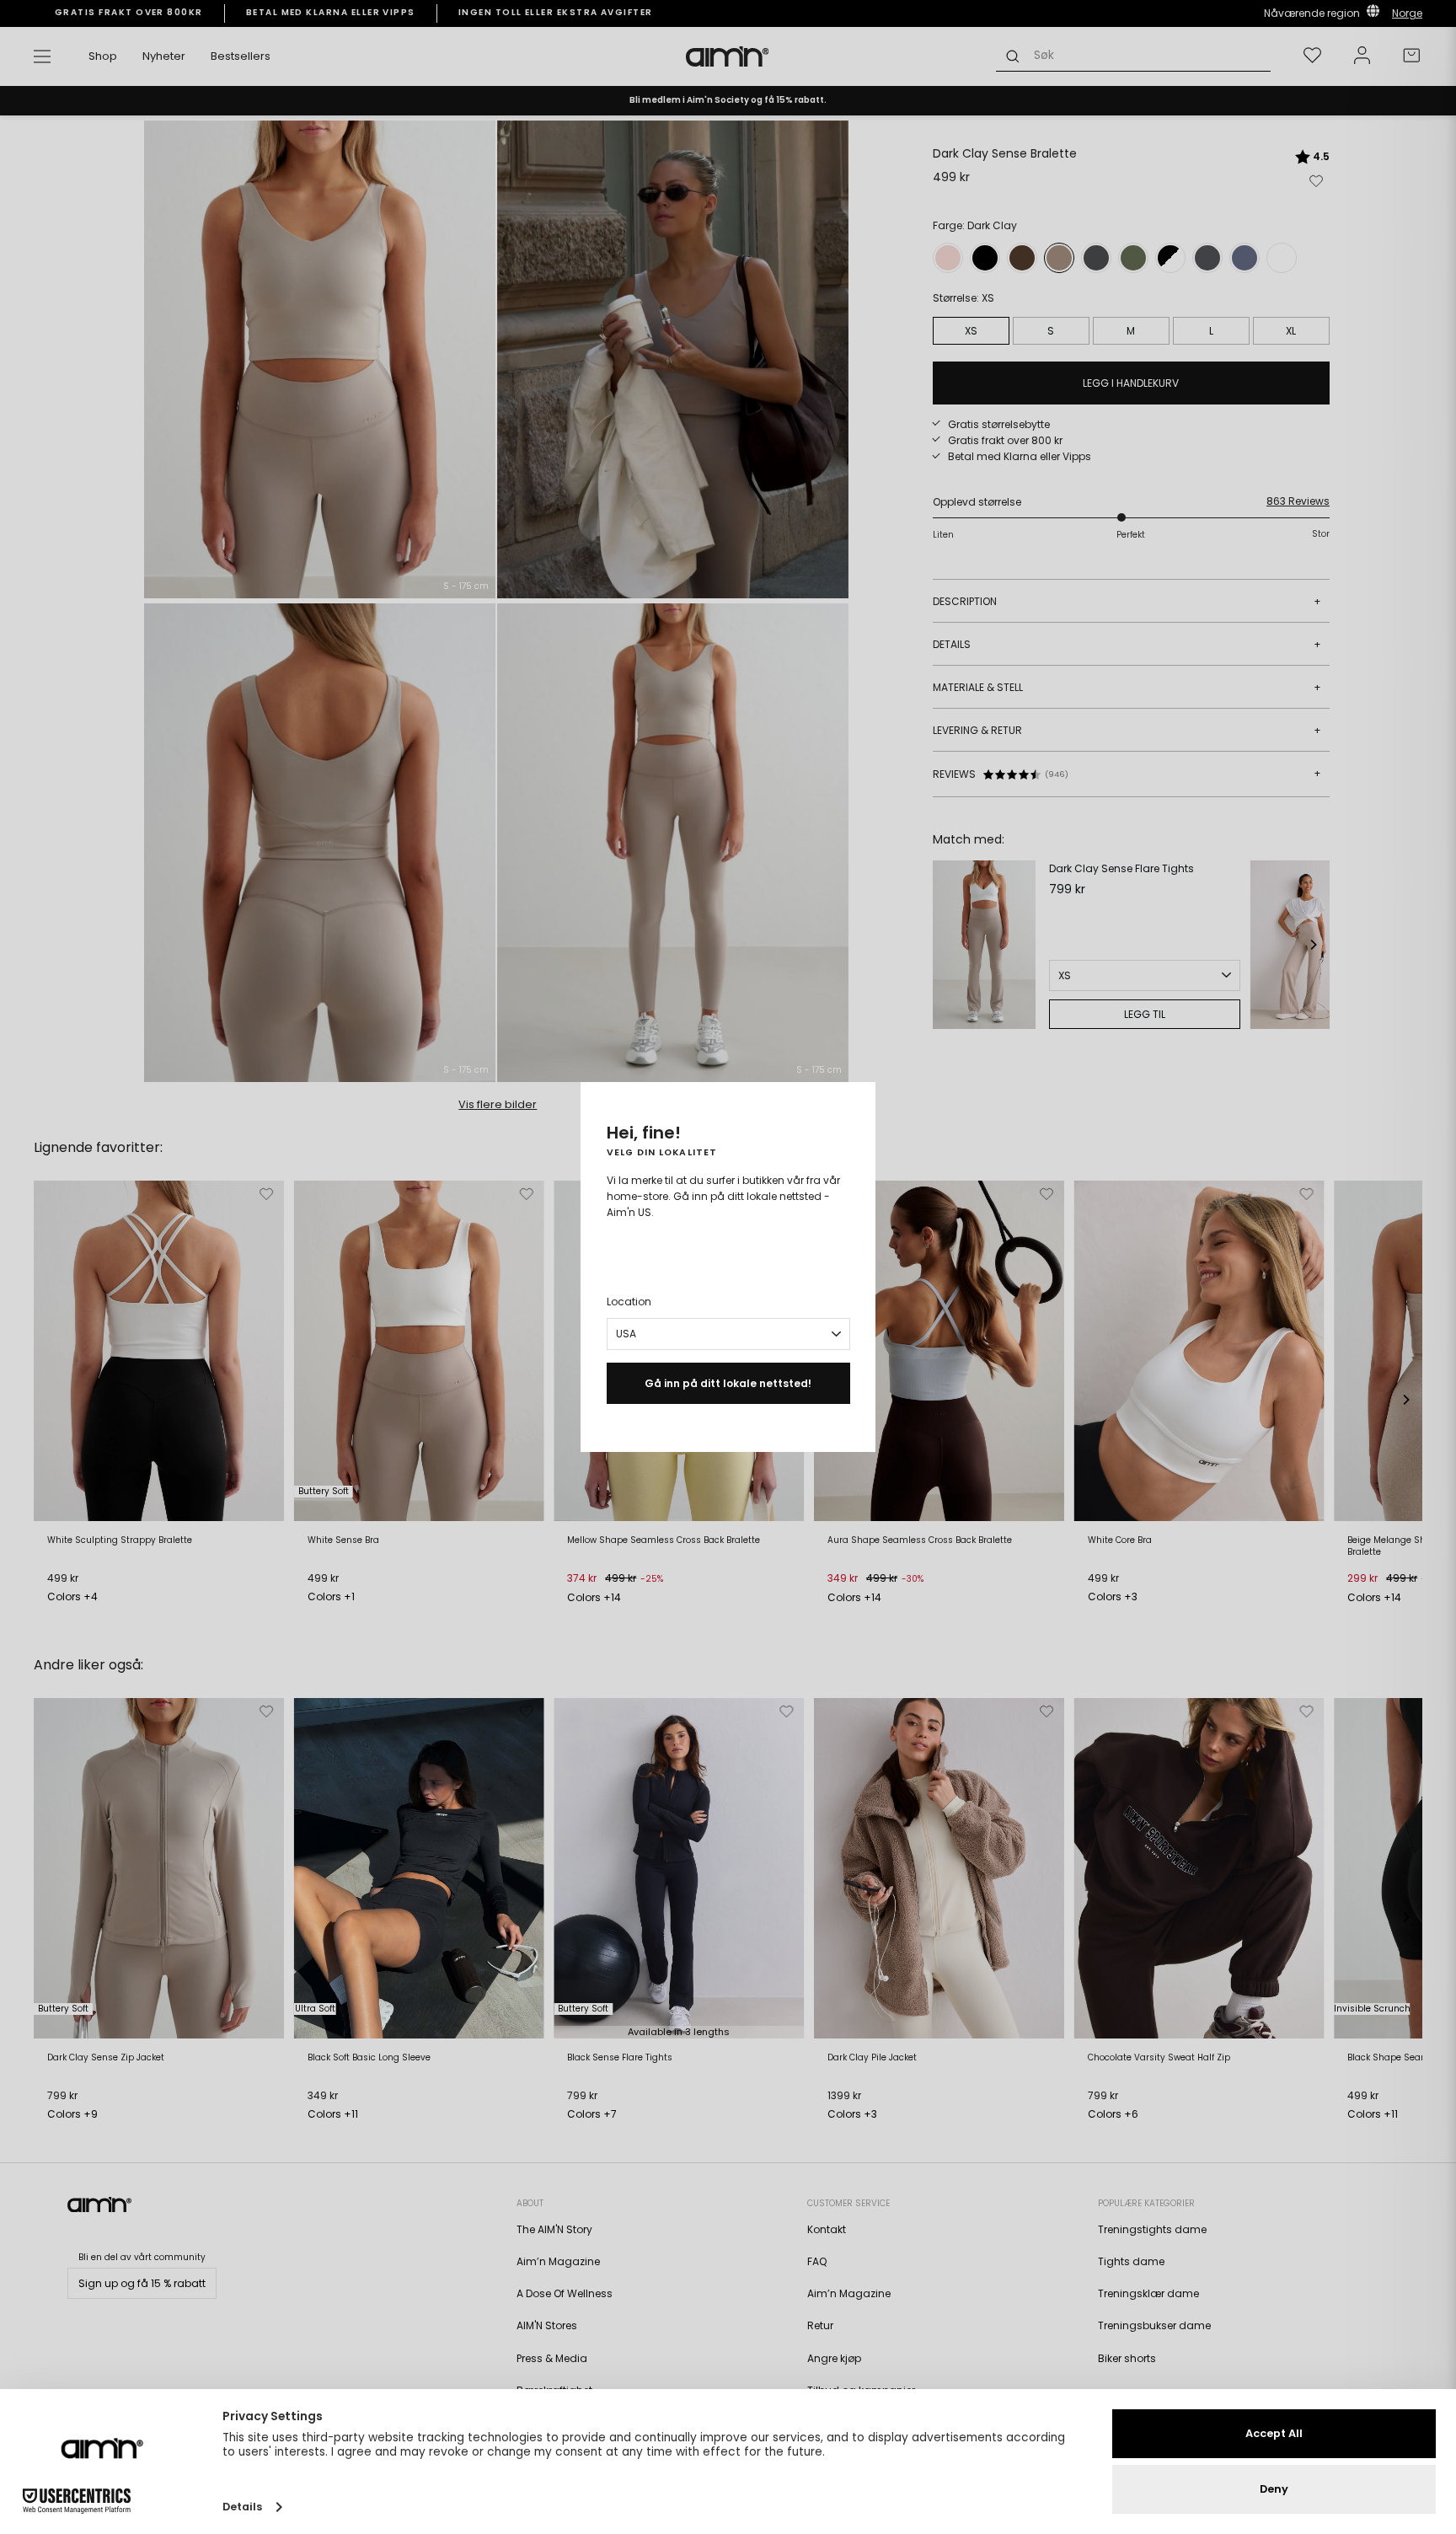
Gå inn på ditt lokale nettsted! (728, 1383)
